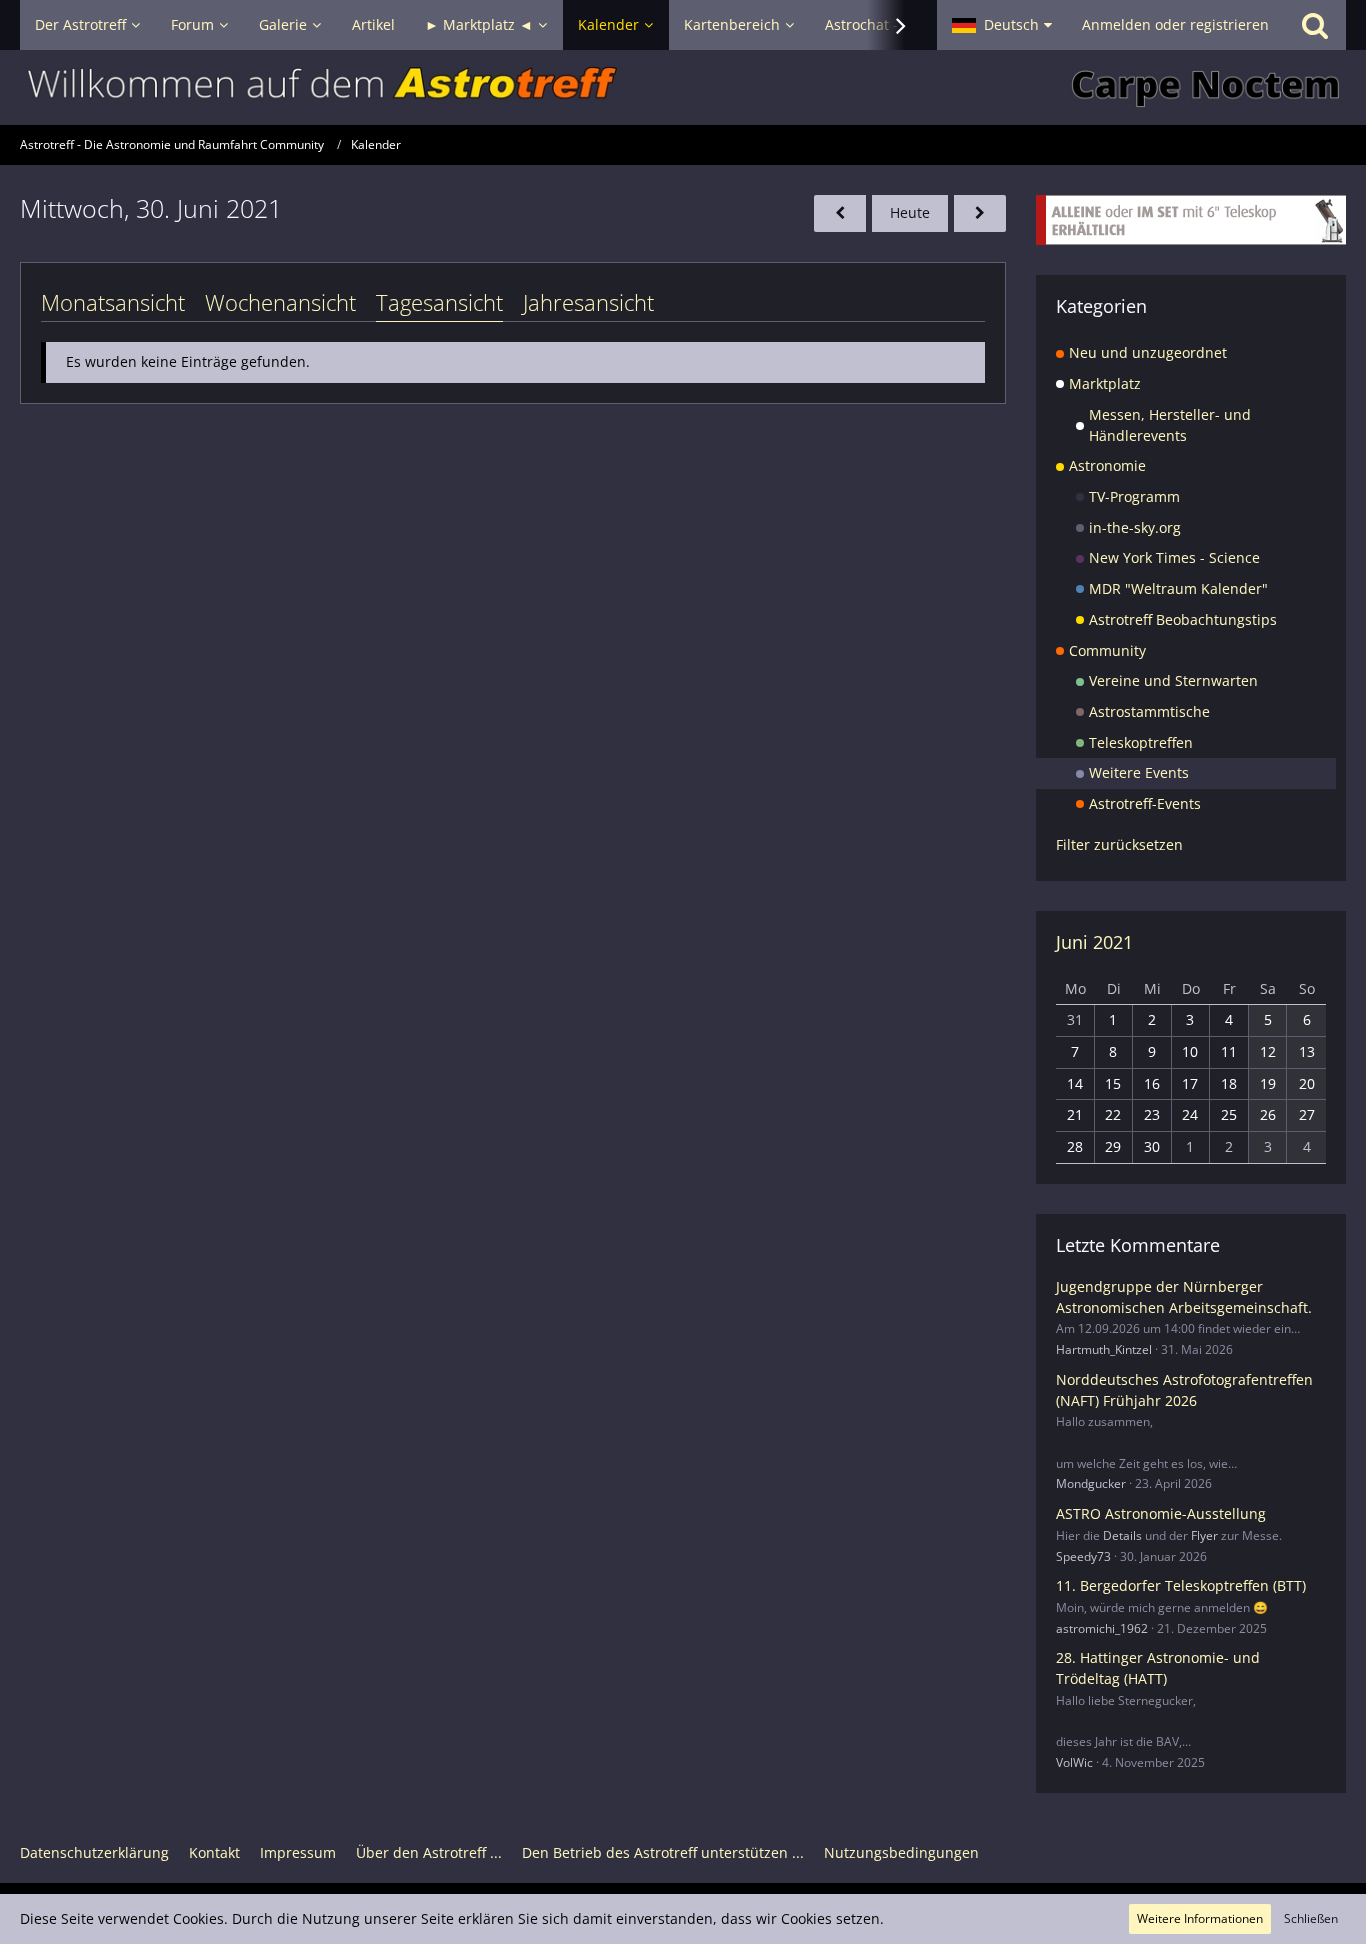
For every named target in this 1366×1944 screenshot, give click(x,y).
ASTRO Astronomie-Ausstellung (1161, 1513)
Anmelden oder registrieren (1175, 24)
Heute (910, 212)
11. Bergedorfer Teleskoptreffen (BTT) (1181, 1585)
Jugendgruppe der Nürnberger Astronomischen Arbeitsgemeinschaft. (1184, 1297)
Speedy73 (1083, 1556)
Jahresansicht (588, 302)
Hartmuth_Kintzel (1104, 1349)
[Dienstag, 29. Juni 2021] (840, 213)
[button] (1002, 25)
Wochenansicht (280, 302)
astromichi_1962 (1102, 1628)
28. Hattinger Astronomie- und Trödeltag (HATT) (1158, 1668)
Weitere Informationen (1200, 1918)
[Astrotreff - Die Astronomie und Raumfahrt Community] (683, 87)
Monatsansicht (113, 302)
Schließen (1311, 1918)
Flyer (1204, 1535)
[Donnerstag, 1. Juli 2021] (980, 213)
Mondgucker (1091, 1483)
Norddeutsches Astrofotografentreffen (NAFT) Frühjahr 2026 (1184, 1390)
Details (1122, 1535)
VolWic (1074, 1762)
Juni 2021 (1094, 942)
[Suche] (1315, 25)
